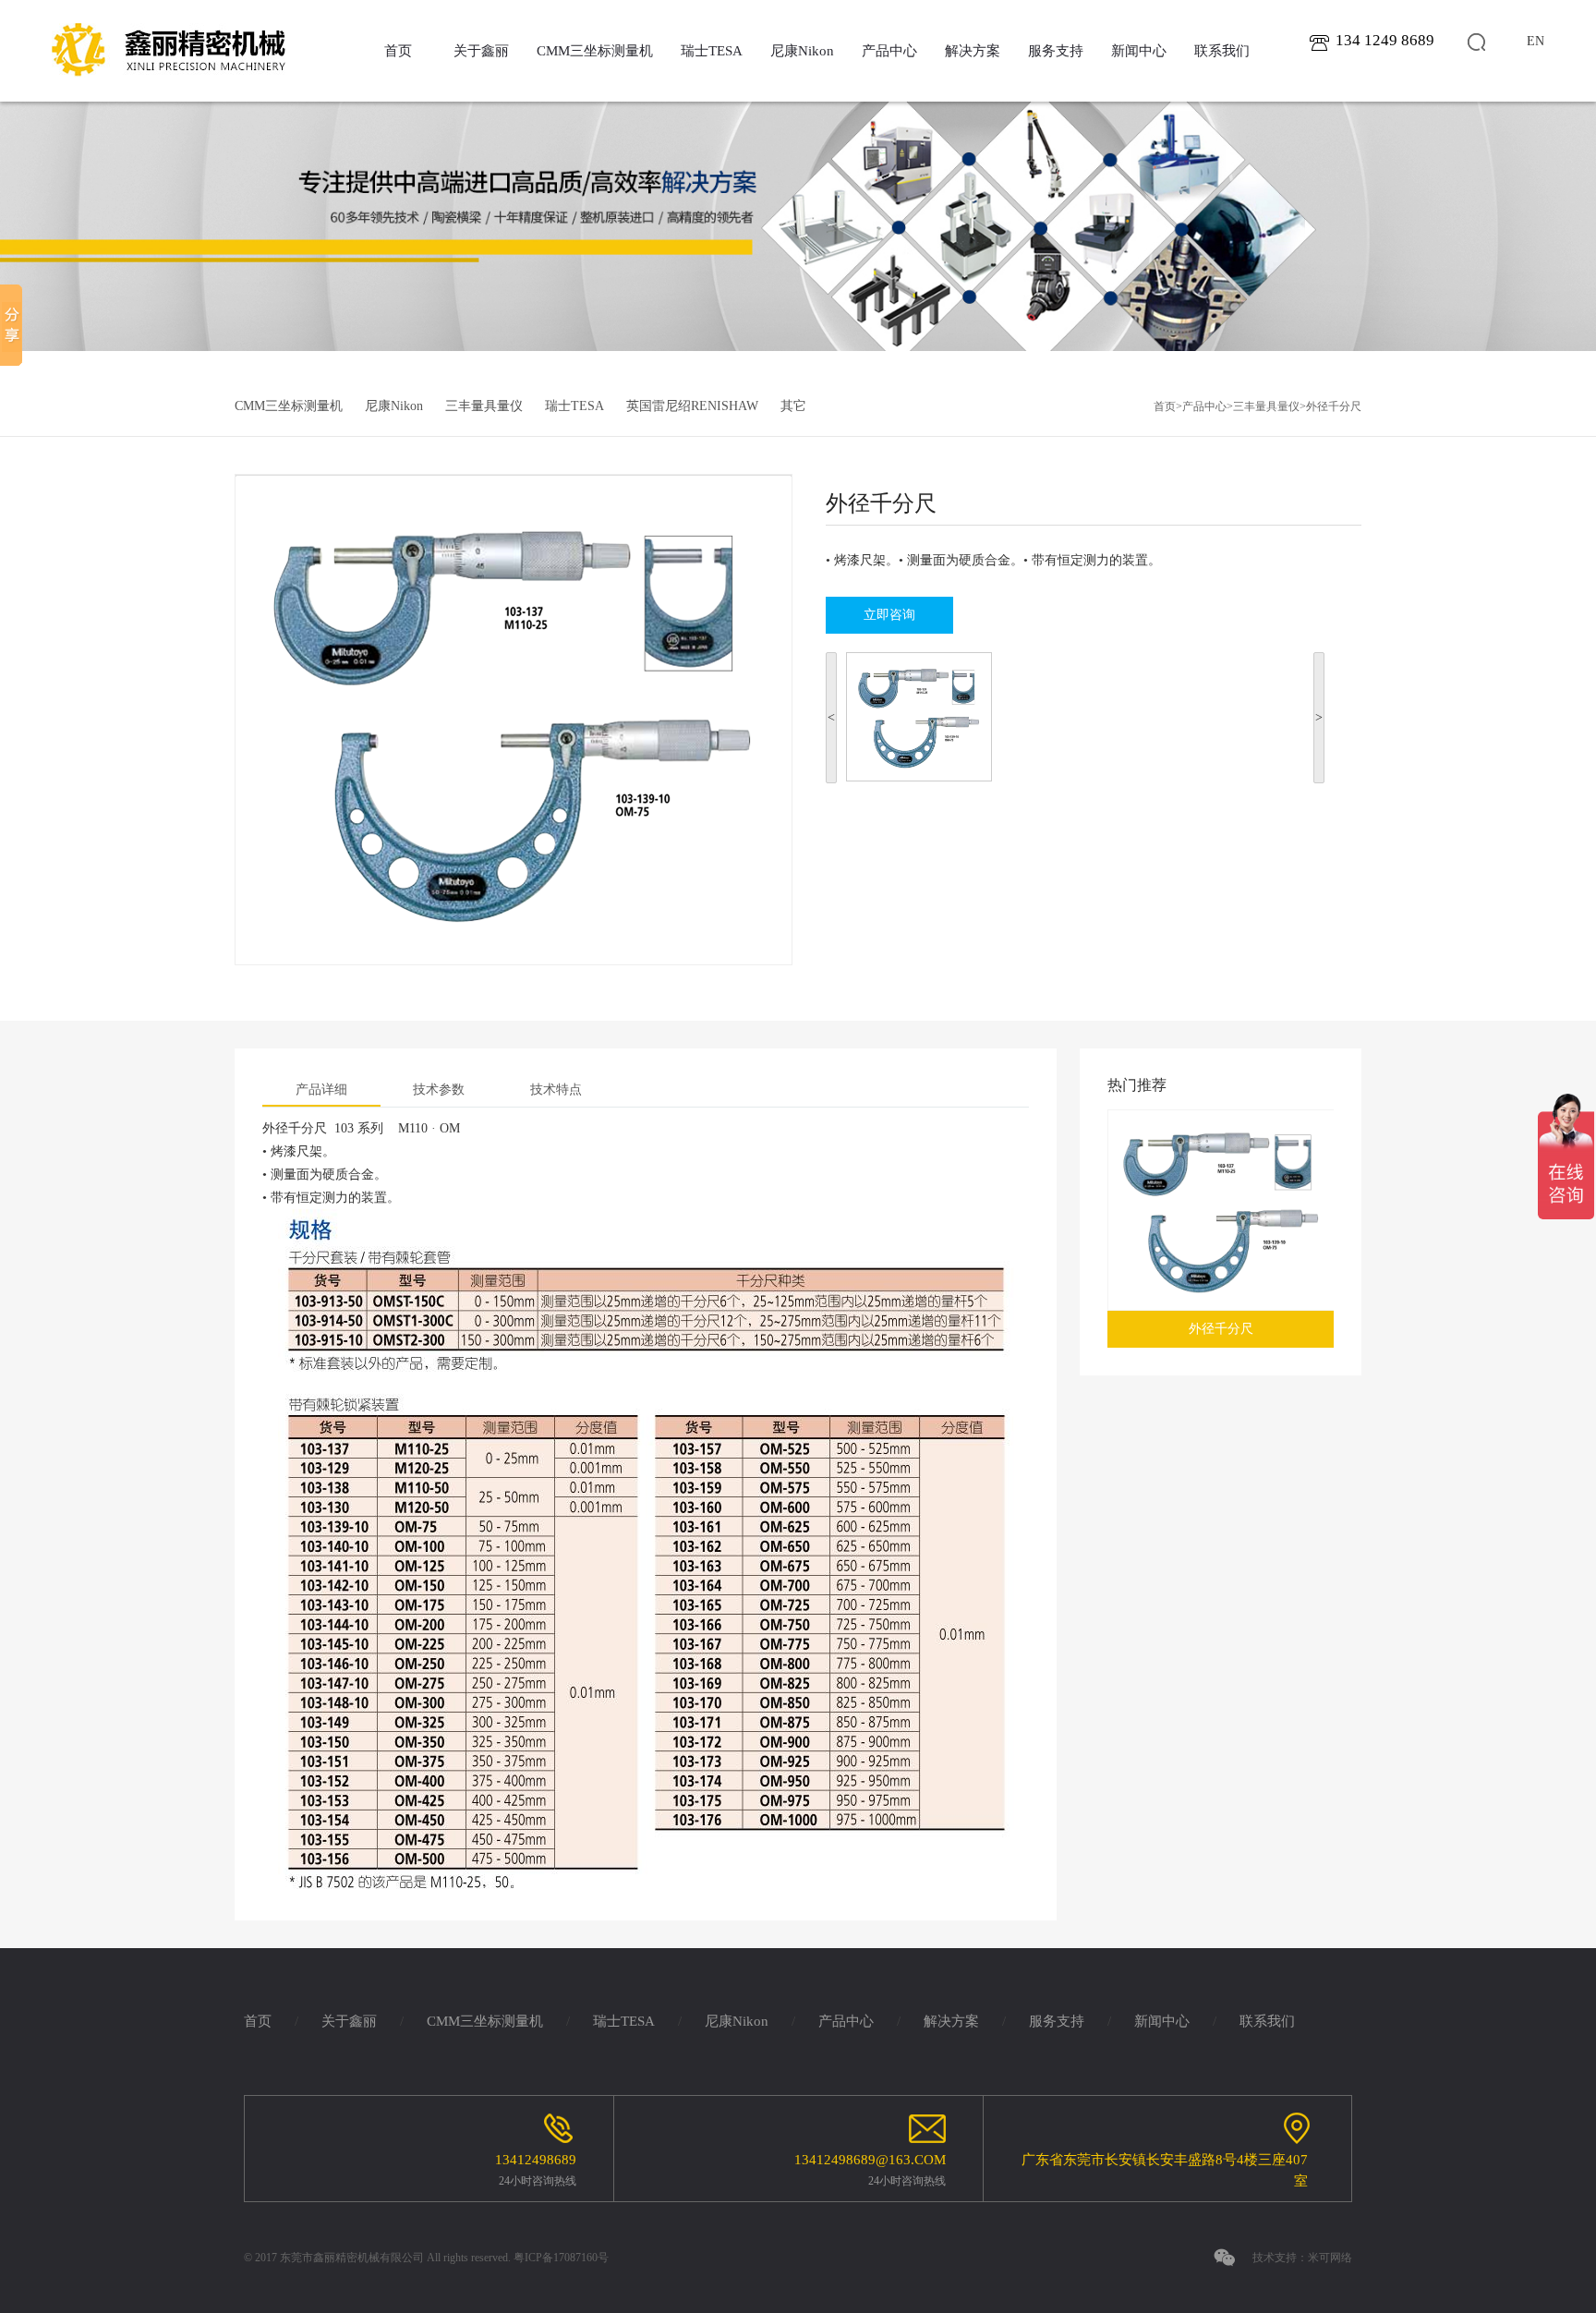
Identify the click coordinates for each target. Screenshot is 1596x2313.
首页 (398, 51)
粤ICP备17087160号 (561, 2258)
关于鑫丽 (481, 51)
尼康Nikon (802, 51)
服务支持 (1056, 51)
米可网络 (1330, 2258)
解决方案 (973, 51)
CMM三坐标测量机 (595, 51)
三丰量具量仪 (484, 406)
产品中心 (889, 51)
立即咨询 (889, 615)
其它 (793, 406)
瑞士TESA (712, 51)
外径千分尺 (1334, 406)
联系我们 (1222, 51)
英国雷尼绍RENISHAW (692, 406)
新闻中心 (1139, 51)
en (1536, 41)
